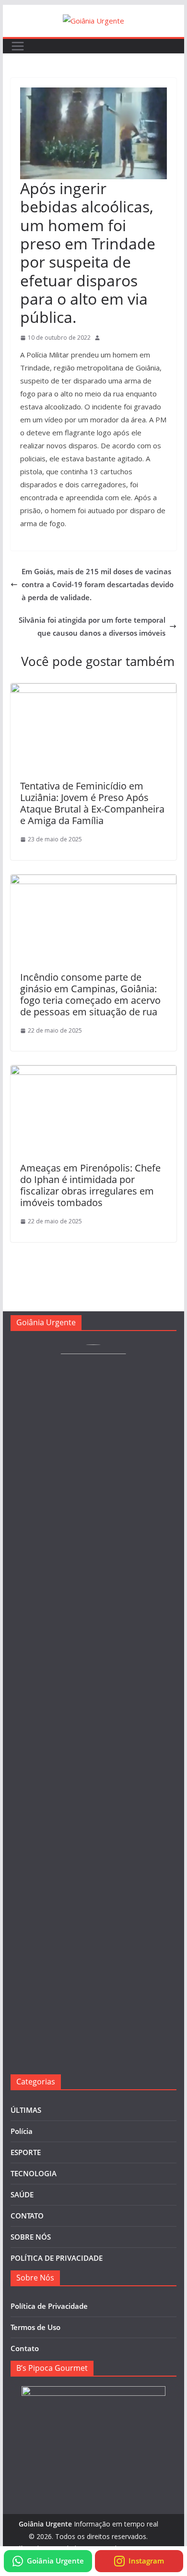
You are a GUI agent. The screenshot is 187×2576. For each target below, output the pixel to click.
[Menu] (18, 46)
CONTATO (27, 2216)
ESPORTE (26, 2152)
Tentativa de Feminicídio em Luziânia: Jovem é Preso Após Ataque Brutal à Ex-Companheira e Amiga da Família (92, 803)
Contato (25, 2348)
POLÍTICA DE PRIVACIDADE (57, 2258)
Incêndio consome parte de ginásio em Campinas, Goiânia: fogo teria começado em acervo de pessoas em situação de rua (90, 994)
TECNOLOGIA (34, 2173)
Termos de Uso (35, 2327)
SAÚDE (22, 2194)
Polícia (22, 2131)
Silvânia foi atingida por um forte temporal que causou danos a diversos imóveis (92, 626)
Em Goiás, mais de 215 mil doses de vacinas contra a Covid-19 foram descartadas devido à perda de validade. (98, 584)
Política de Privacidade (49, 2306)
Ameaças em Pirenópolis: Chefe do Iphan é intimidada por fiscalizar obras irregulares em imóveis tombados (90, 1185)
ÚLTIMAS (26, 2110)
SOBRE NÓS (31, 2237)
